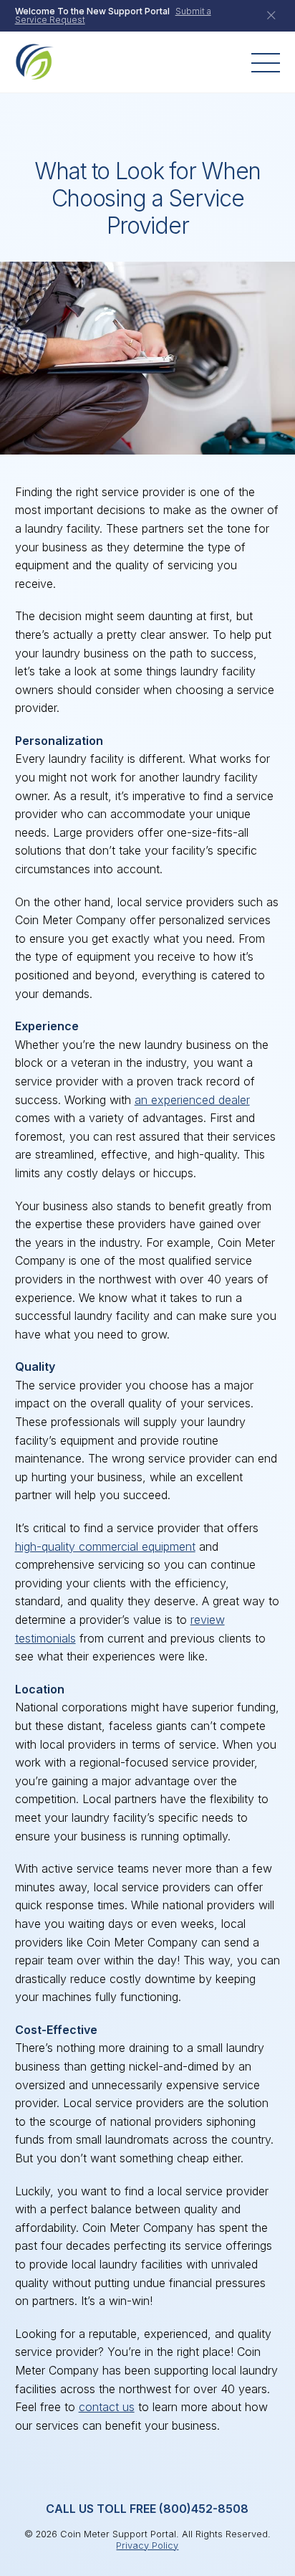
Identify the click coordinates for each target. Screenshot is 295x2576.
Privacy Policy (147, 2546)
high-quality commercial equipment (105, 1546)
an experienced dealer (192, 1100)
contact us (107, 2407)
